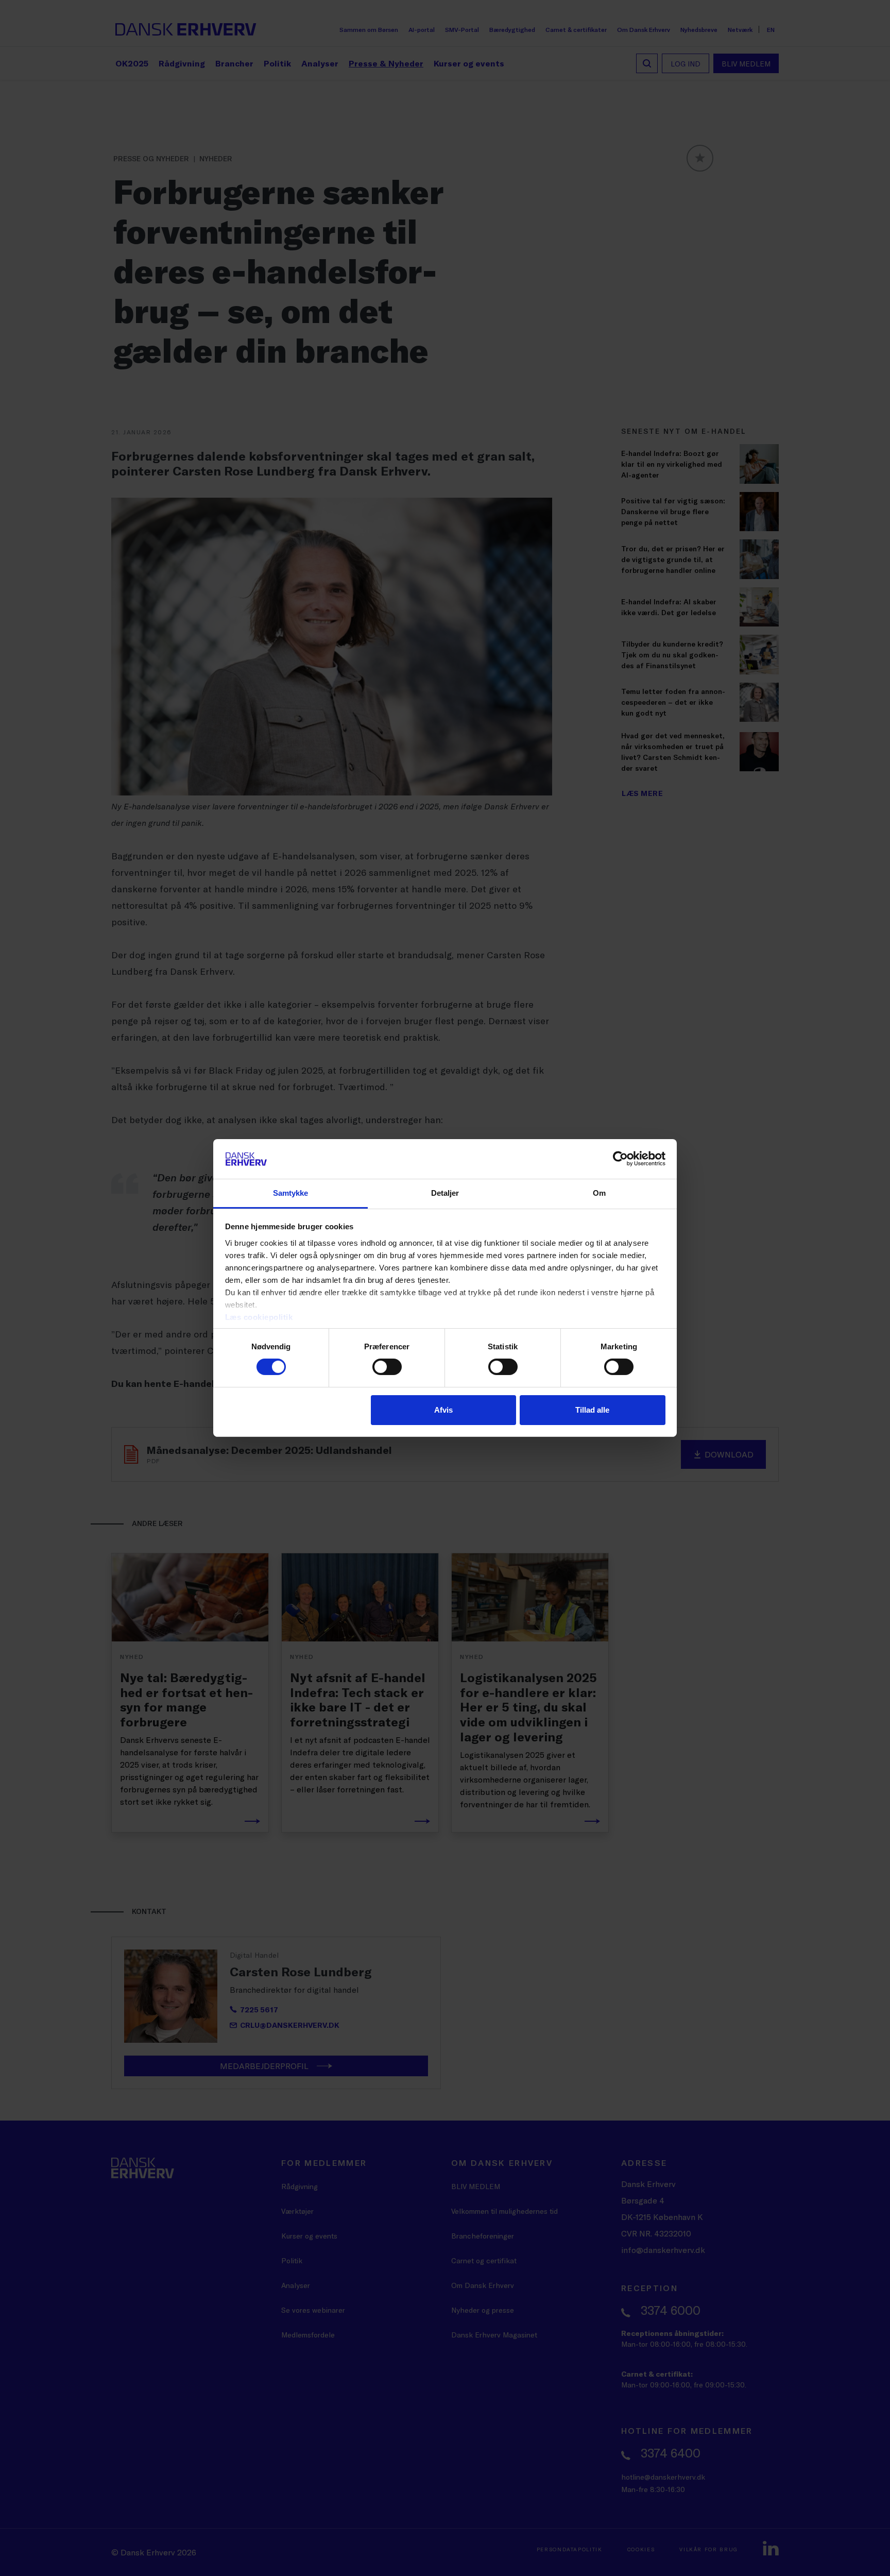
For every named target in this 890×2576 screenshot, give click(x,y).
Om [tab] (599, 1193)
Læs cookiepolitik (259, 1317)
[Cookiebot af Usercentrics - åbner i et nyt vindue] (620, 1159)
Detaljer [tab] (445, 1193)
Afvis (443, 1410)
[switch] (387, 1367)
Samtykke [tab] (291, 1193)
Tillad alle (592, 1410)
